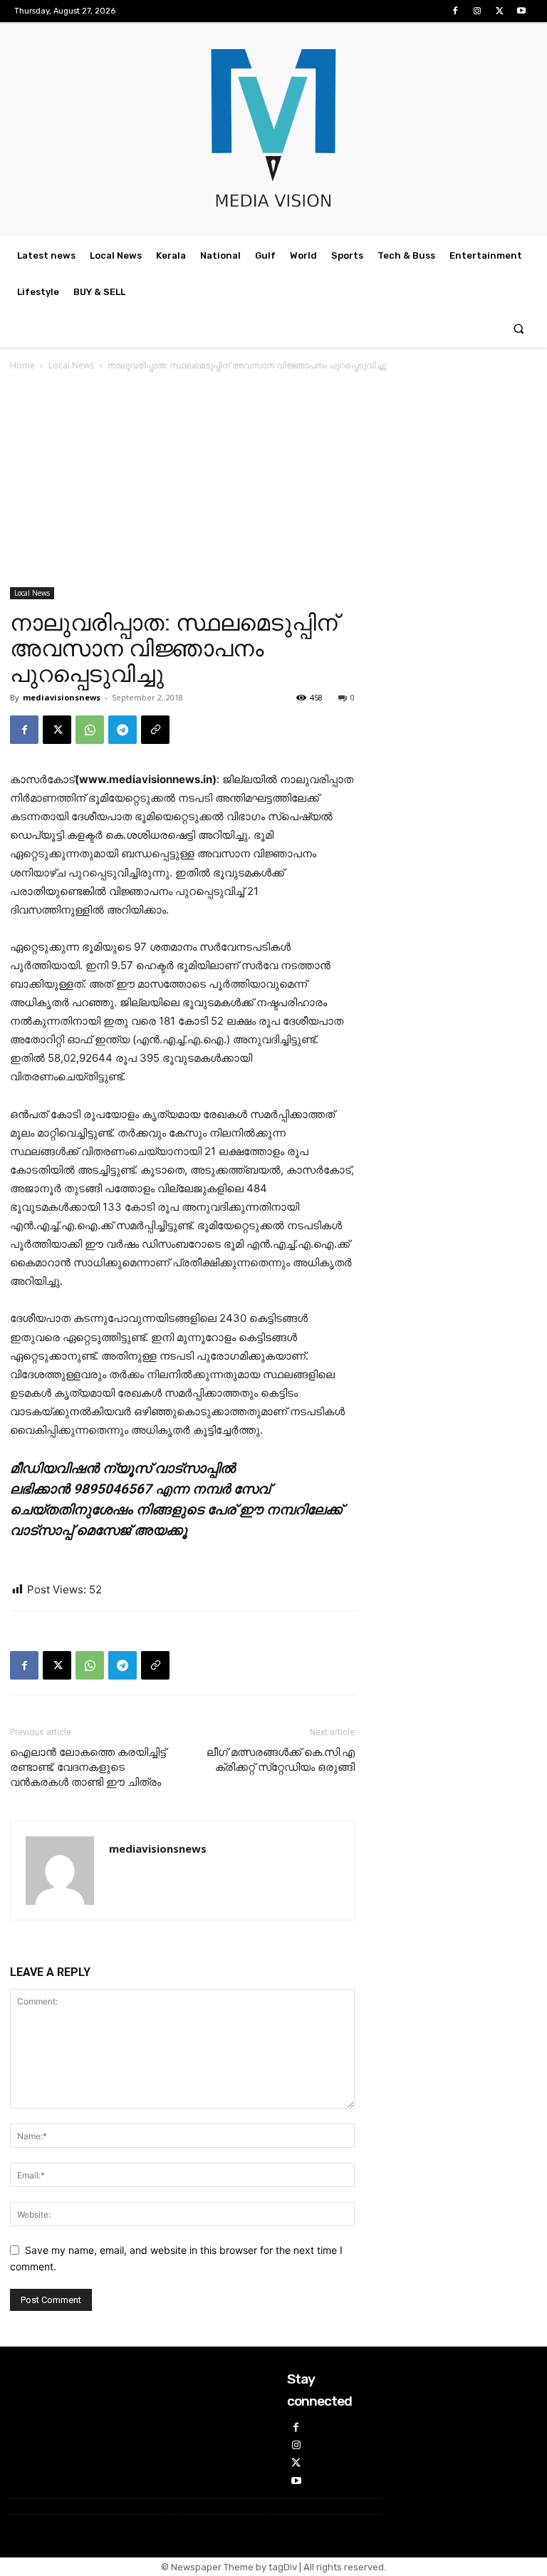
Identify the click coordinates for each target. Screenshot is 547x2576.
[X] (500, 11)
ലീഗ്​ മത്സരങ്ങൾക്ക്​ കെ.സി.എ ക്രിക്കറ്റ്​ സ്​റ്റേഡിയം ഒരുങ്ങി (281, 1760)
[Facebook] (455, 11)
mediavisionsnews (62, 697)
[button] (519, 329)
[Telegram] (123, 730)
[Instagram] (477, 11)
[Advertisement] (273, 480)
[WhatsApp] (90, 730)
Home (22, 365)
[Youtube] (522, 11)
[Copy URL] (155, 730)
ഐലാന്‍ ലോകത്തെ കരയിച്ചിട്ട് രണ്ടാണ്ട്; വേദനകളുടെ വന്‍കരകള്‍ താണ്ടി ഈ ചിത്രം (88, 1767)
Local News (71, 365)
